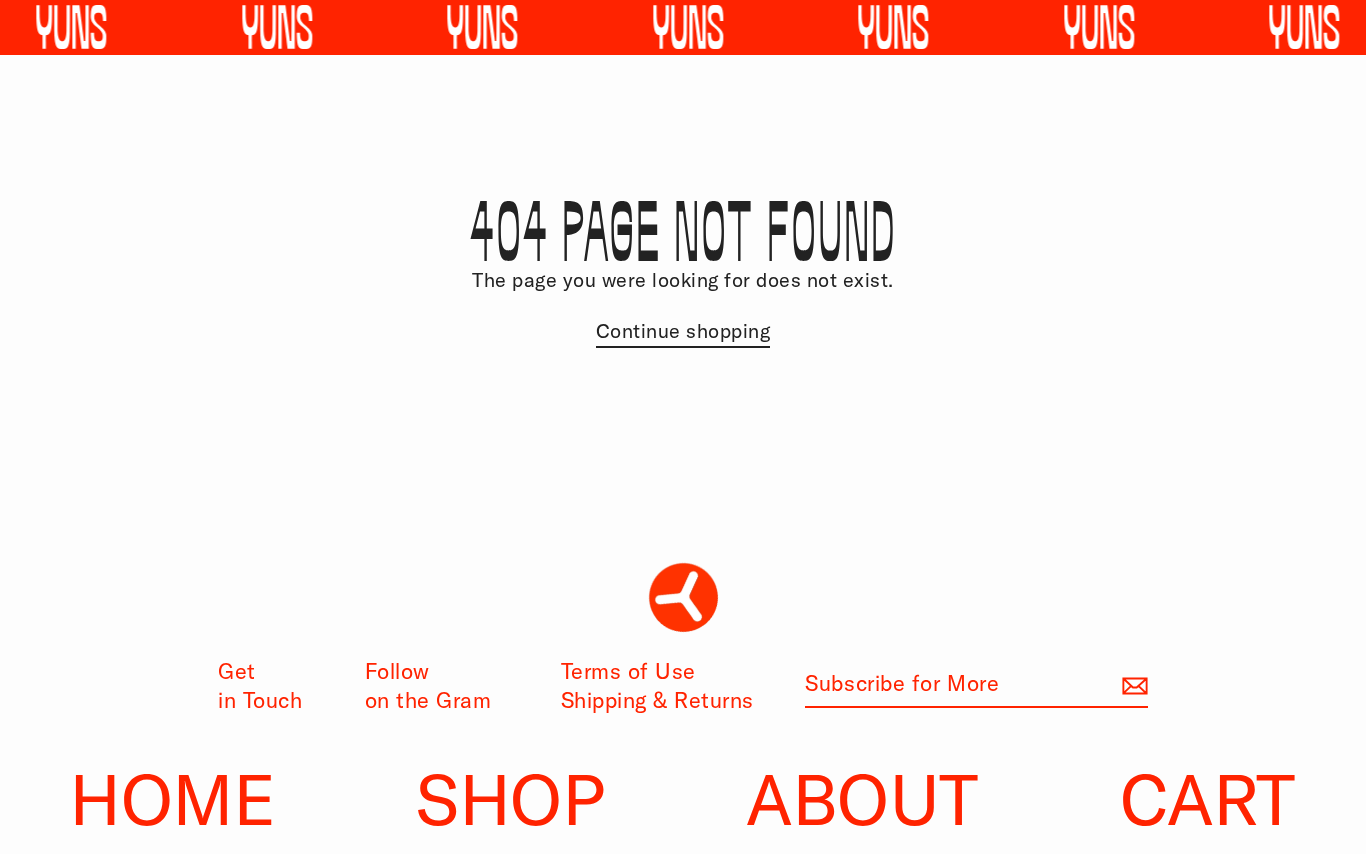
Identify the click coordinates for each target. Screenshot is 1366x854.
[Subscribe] (1132, 684)
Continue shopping (683, 330)
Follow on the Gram (428, 685)
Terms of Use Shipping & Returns (657, 685)
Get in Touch (260, 685)
